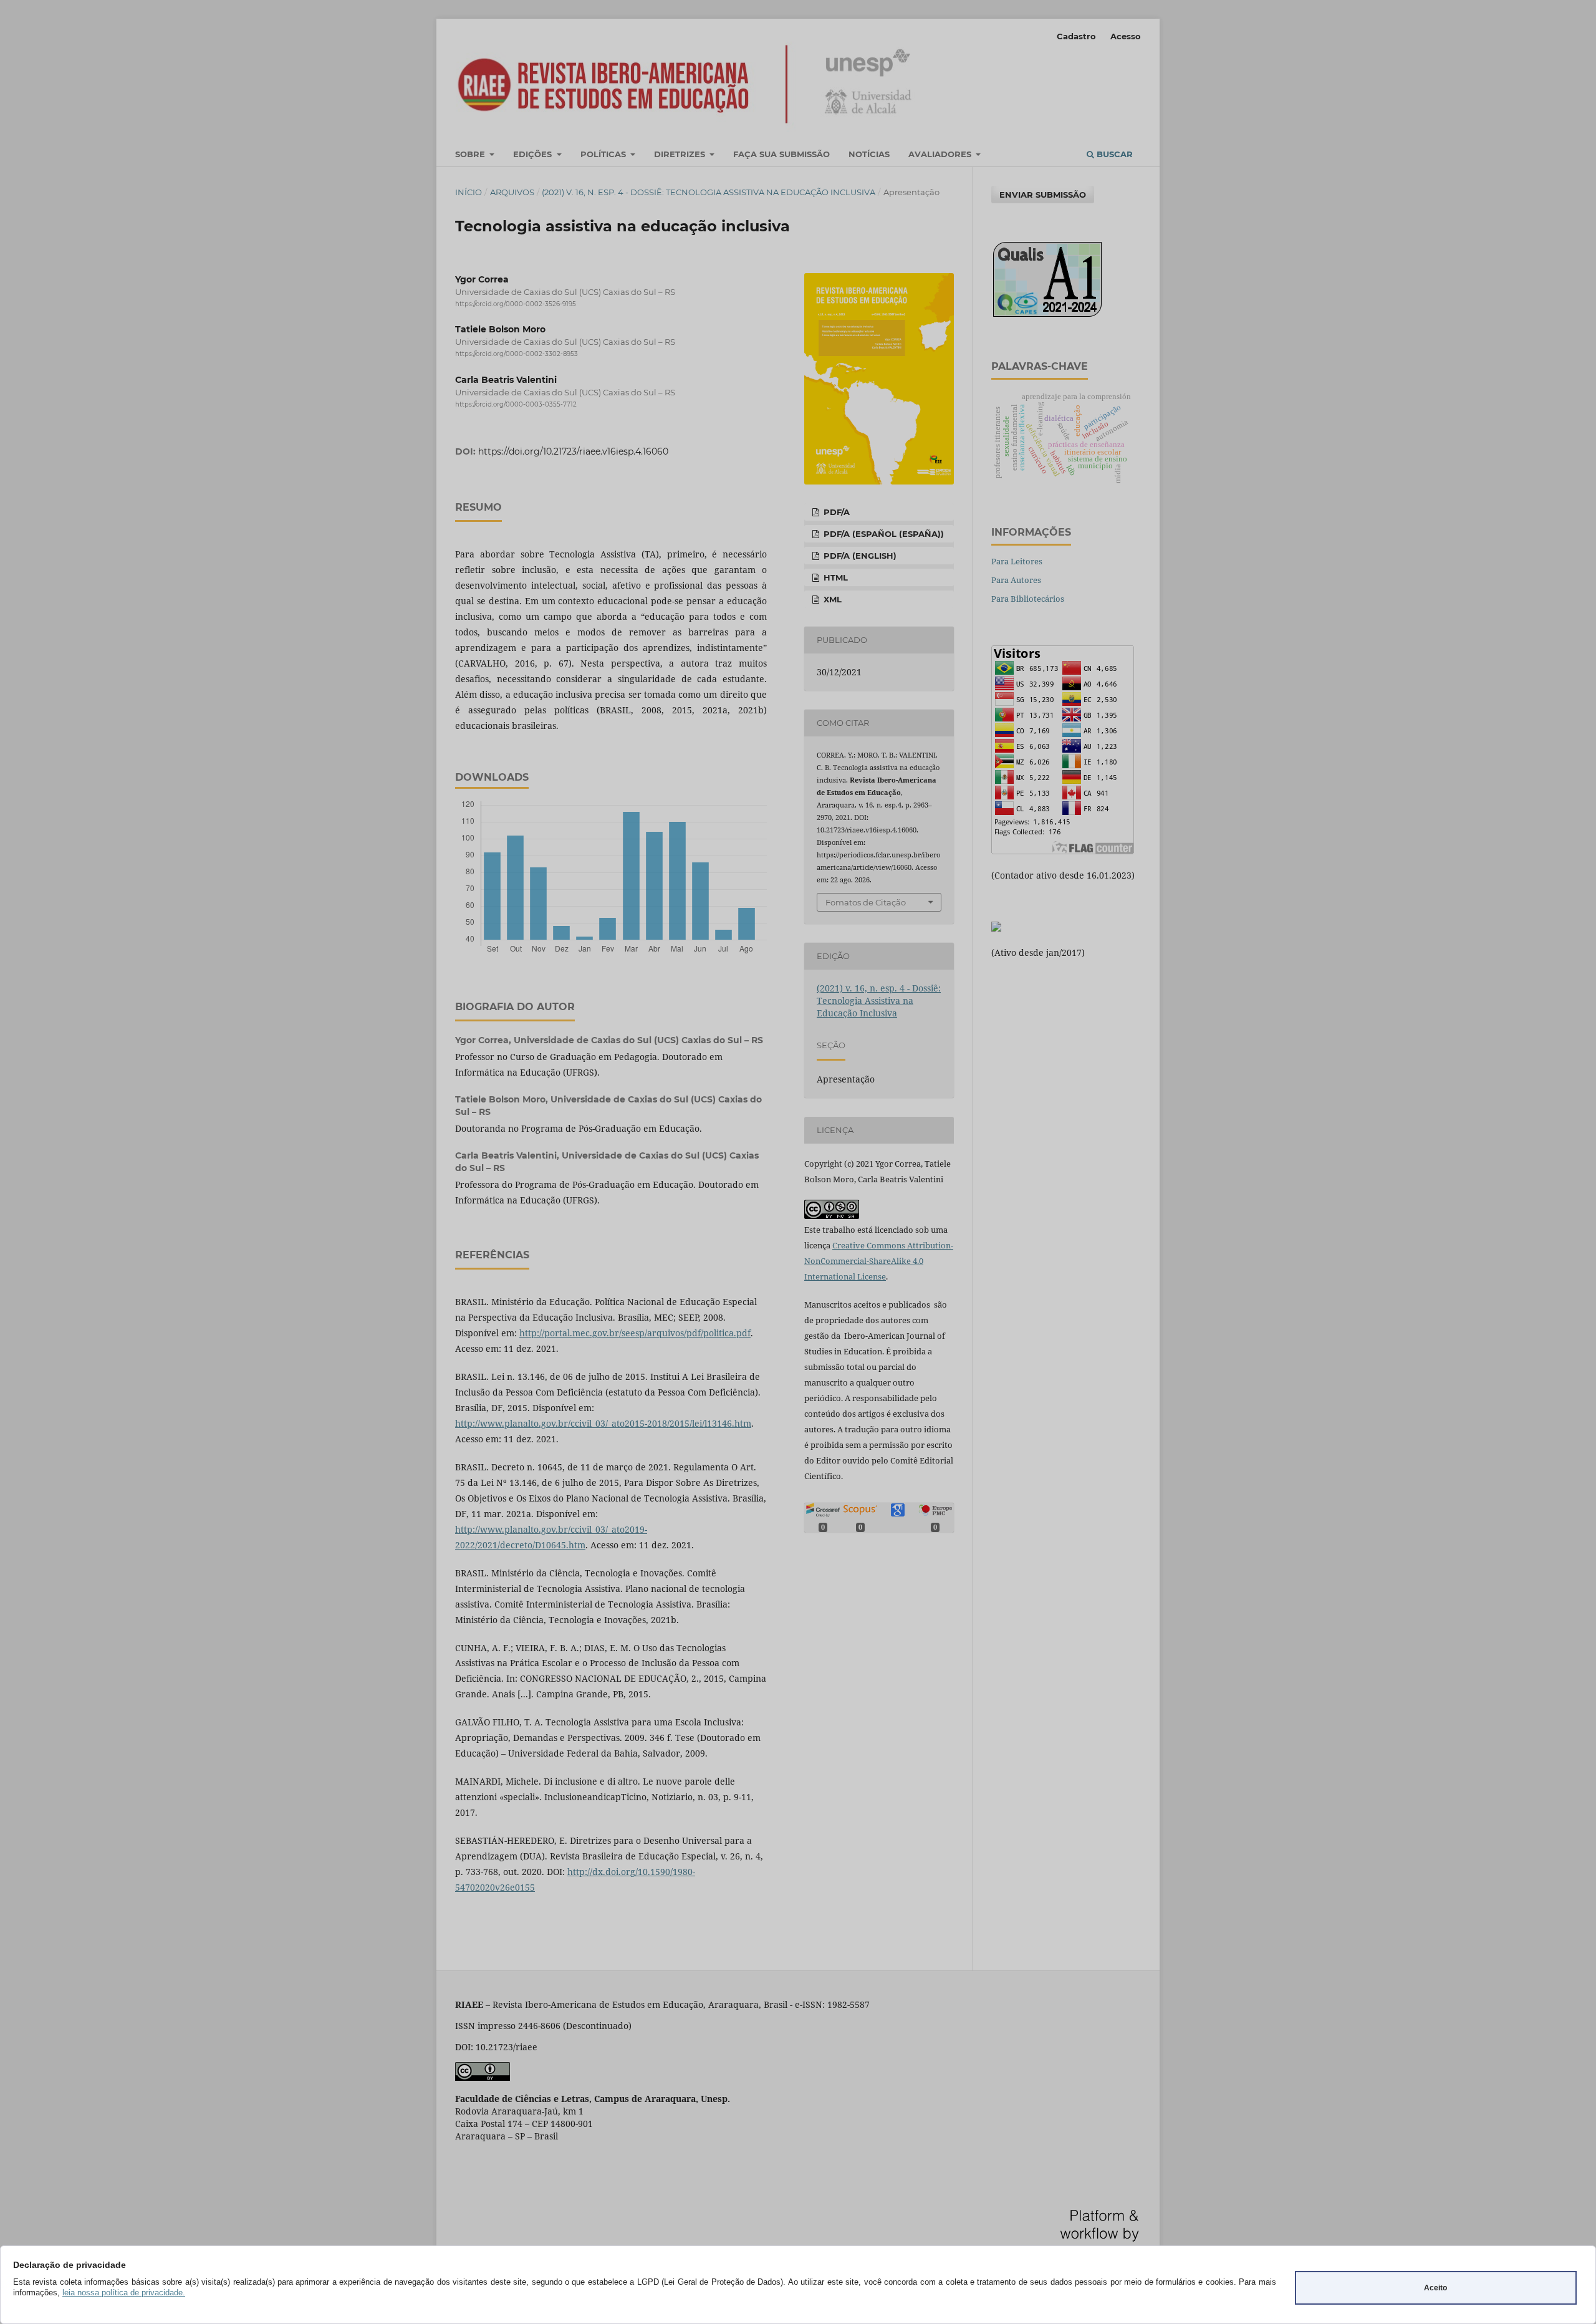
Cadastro (1076, 36)
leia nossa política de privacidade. (124, 2293)
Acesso (1126, 36)
